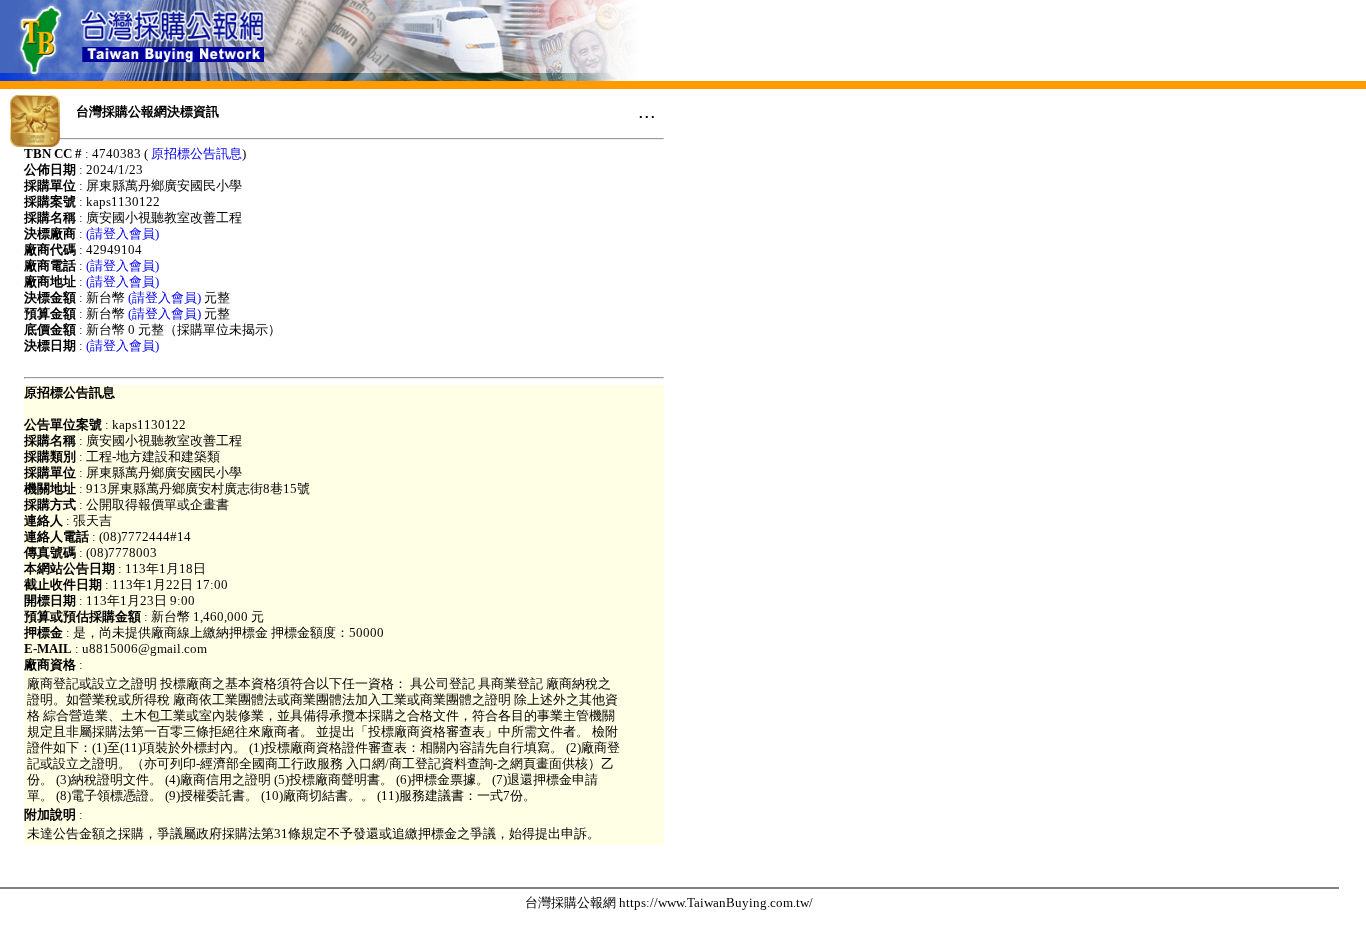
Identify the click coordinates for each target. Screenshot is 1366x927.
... (647, 111)
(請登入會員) (122, 233)
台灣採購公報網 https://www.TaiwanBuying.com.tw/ (669, 902)
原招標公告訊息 (196, 153)
